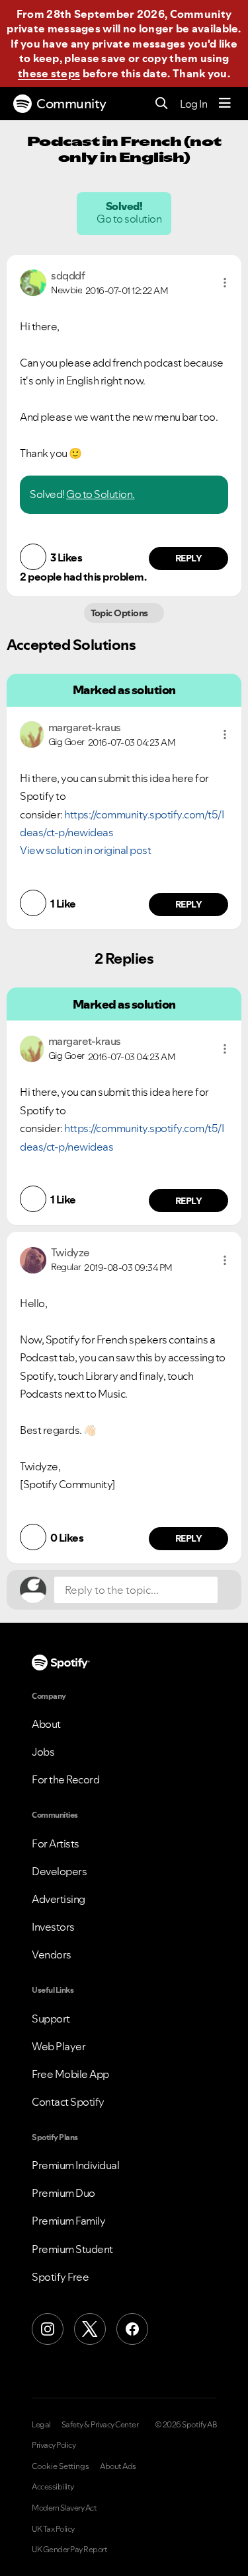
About (46, 1724)
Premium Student (72, 2249)
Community (71, 104)
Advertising (59, 1899)
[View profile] (33, 281)
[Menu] (225, 104)
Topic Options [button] (121, 613)
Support (51, 2019)
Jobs (43, 1752)
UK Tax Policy (53, 2529)
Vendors (52, 1954)
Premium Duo (63, 2193)
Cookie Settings (61, 2466)
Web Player (59, 2046)
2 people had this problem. (83, 577)
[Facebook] (132, 2329)
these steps (49, 73)
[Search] (162, 104)
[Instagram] (48, 2329)
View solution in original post (85, 850)
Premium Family (68, 2221)
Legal (41, 2425)
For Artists (56, 1843)
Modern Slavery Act (64, 2508)
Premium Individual (75, 2165)
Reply (189, 558)
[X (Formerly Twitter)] (90, 2329)
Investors (53, 1927)
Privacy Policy (54, 2445)
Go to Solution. (101, 494)
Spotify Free (60, 2277)
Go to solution (130, 219)
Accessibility (53, 2487)
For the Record (65, 1779)
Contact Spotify (68, 2102)
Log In (193, 104)
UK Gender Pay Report (69, 2550)
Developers (59, 1871)
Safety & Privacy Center (100, 2425)
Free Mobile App (70, 2074)
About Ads (118, 2466)
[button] (225, 283)
